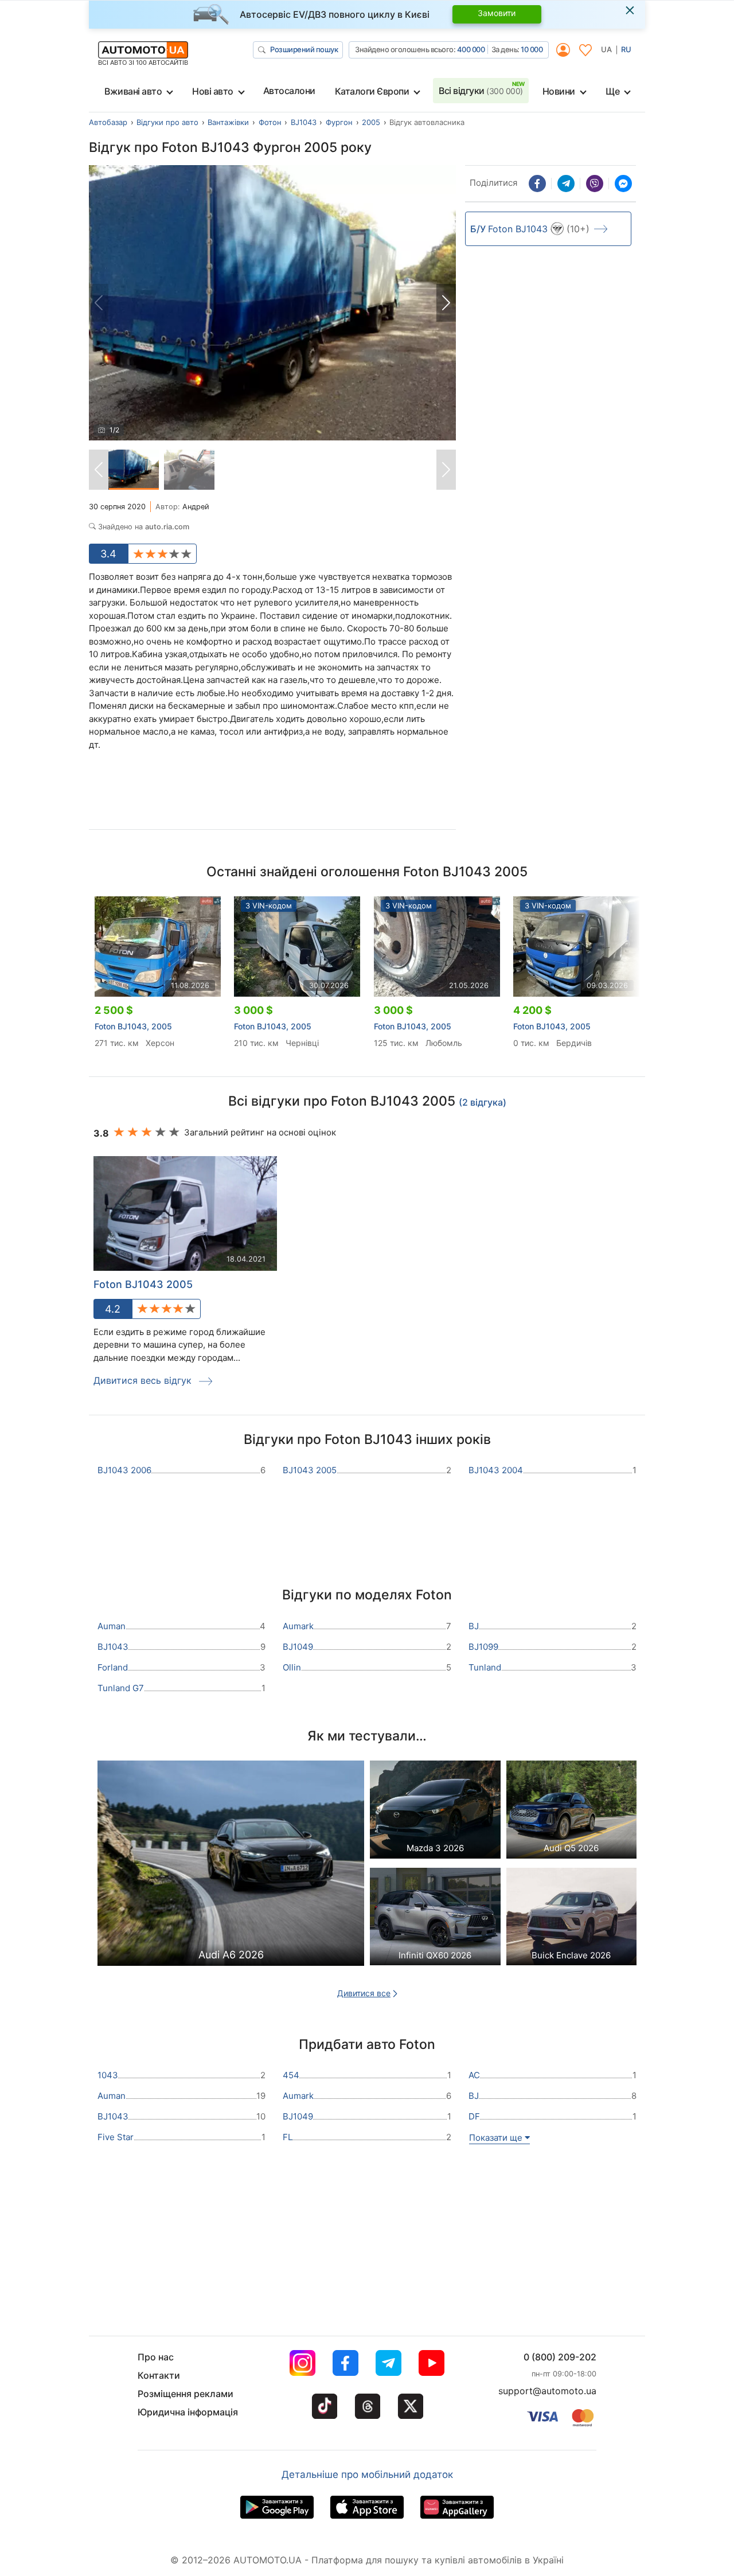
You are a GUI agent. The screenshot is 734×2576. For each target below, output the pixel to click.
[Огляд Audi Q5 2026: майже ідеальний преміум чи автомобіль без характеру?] (572, 1812)
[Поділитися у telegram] (566, 184)
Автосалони (289, 91)
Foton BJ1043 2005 (143, 1284)
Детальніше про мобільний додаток (367, 2474)
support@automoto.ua (547, 2391)
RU (626, 49)
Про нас (156, 2357)
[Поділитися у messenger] (623, 184)
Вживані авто (133, 91)
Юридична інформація (188, 2412)
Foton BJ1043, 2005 (133, 1026)
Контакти (159, 2375)
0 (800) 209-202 (560, 2357)
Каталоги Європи (372, 91)
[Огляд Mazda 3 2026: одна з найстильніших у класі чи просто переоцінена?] (435, 1812)
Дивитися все (364, 1993)
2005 (371, 122)
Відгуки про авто (167, 122)
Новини (559, 91)
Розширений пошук (304, 49)
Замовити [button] (497, 13)
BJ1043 (304, 122)
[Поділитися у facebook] (537, 184)
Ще (612, 91)
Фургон (339, 122)
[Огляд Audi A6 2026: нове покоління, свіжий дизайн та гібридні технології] (231, 1867)
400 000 (471, 49)
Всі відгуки (481, 91)
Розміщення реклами (186, 2394)
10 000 (532, 49)
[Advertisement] (273, 794)
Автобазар (108, 122)
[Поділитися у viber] (595, 184)
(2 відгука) (483, 1102)
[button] (446, 303)
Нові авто (213, 91)
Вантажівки (228, 122)
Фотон (270, 122)
